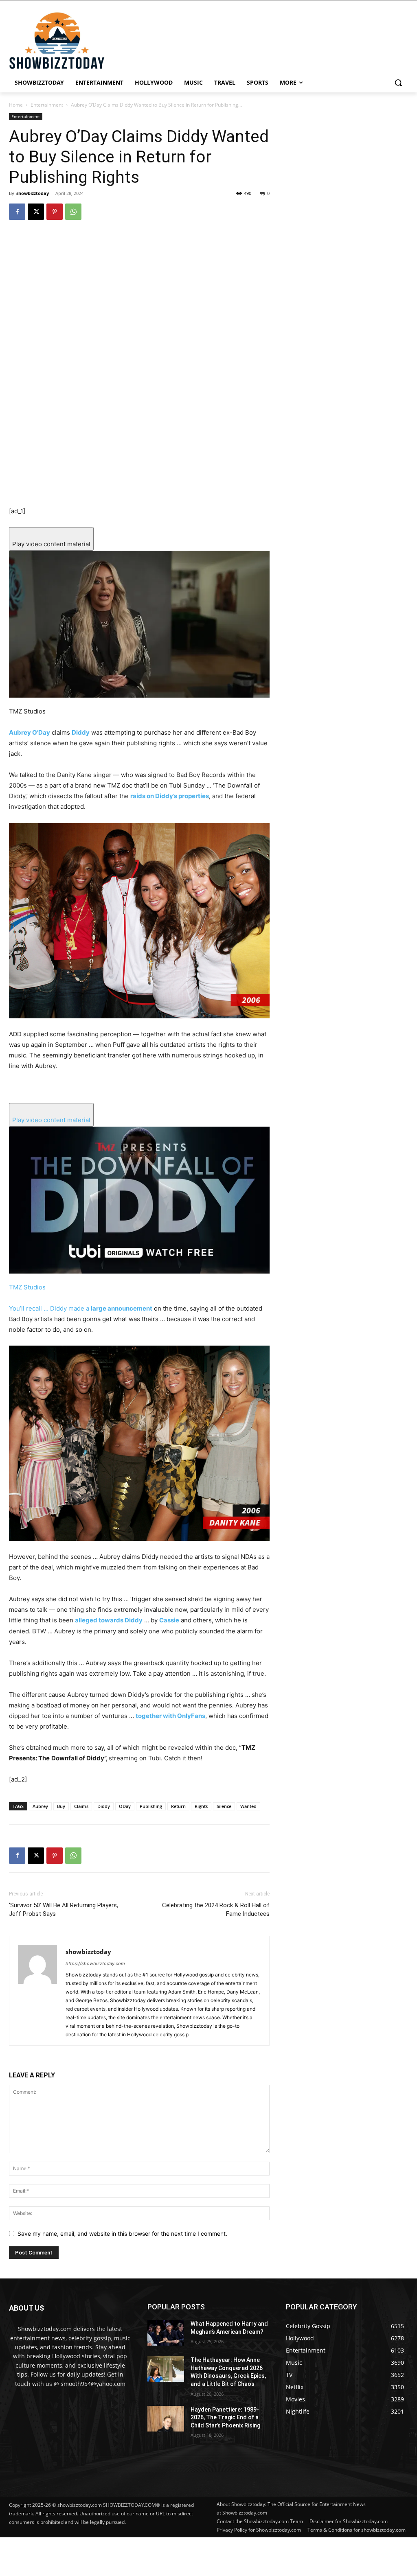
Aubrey (40, 1806)
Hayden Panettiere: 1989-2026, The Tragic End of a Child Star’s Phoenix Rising (225, 2417)
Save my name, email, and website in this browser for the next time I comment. (122, 2233)
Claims (81, 1806)
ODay (125, 1806)
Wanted (248, 1806)
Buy (61, 1806)
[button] (398, 83)
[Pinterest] (55, 212)
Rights (201, 1806)
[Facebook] (17, 212)
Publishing (151, 1806)
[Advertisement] (198, 2556)
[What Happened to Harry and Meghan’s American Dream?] (166, 2333)
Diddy (104, 1806)
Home (16, 105)
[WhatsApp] (73, 212)
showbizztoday (33, 193)
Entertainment (47, 105)
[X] (36, 212)
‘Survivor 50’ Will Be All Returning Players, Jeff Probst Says (64, 1910)
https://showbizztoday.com (95, 1963)
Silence (224, 1806)
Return (178, 1806)
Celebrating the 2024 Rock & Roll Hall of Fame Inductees (216, 1910)
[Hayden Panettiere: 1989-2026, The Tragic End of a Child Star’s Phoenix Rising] (166, 2419)
